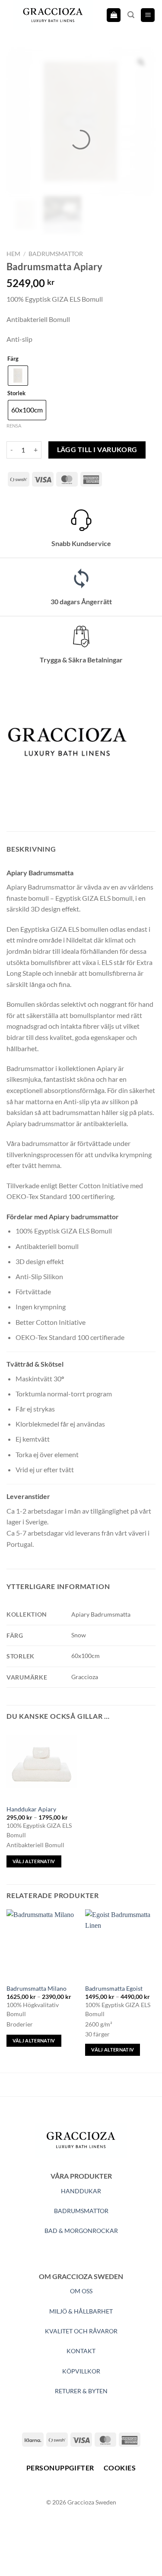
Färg (13, 359)
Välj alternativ (34, 1861)
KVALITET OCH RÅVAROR (81, 2331)
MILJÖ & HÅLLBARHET (81, 2311)
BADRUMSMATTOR (81, 2211)
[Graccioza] (67, 741)
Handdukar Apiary (31, 1809)
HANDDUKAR (81, 2191)
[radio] (18, 376)
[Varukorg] (114, 15)
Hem (13, 254)
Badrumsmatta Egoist (114, 1989)
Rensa (14, 426)
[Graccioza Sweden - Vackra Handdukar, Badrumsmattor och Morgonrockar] (53, 15)
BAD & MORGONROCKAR (81, 2231)
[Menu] (148, 15)
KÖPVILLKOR (81, 2371)
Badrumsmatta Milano (37, 1989)
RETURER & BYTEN (81, 2391)
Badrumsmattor (56, 254)
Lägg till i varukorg (97, 450)
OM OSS (81, 2291)
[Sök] (131, 15)
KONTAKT (81, 2351)
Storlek (16, 393)
